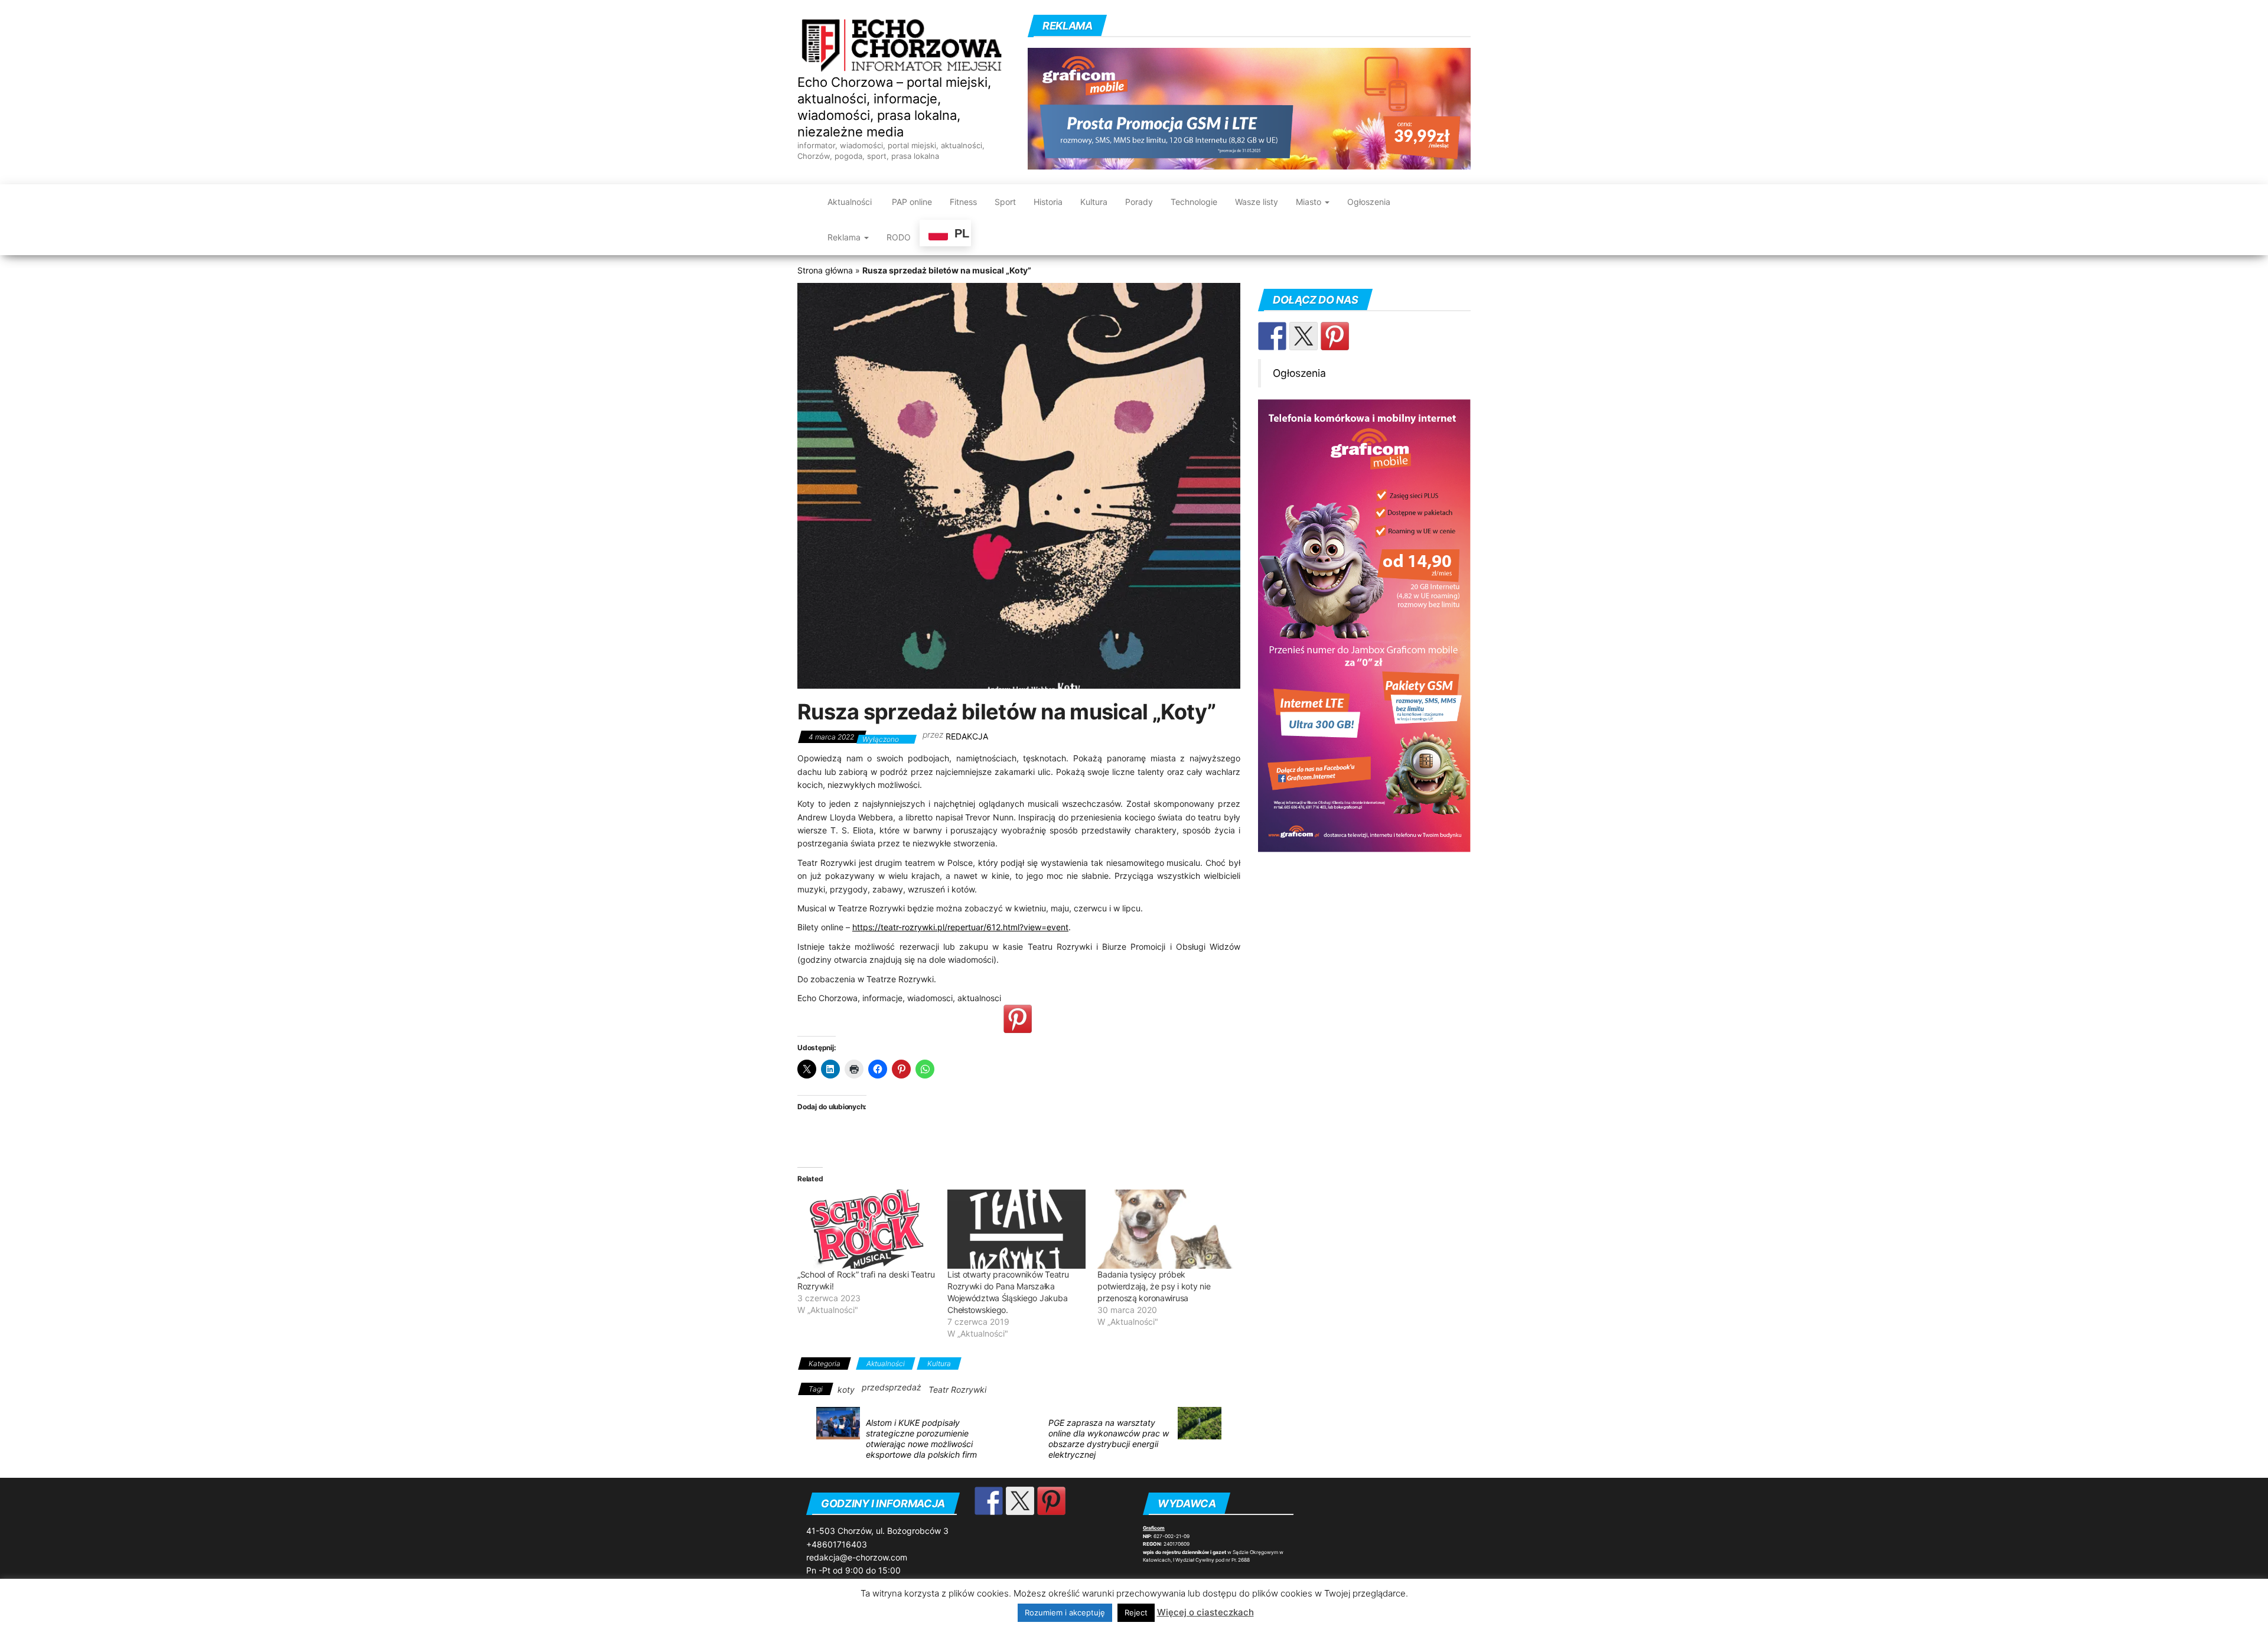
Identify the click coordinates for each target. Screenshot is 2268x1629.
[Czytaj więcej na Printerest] (1018, 1019)
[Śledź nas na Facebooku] (1272, 336)
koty (846, 1389)
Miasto (1310, 202)
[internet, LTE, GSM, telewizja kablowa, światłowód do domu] (1249, 107)
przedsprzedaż (892, 1387)
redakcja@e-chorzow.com (857, 1557)
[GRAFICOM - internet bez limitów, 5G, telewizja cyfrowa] (1364, 625)
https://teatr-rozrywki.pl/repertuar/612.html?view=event (960, 927)
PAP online (911, 202)
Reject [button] (1136, 1612)
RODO (899, 237)
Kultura (1094, 202)
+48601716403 (837, 1544)
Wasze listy (1257, 202)
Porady (1139, 202)
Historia (1048, 202)
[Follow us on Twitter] (1304, 336)
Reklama (845, 237)
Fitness (963, 202)
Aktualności (850, 202)
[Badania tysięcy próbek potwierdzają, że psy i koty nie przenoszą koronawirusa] (1166, 1229)
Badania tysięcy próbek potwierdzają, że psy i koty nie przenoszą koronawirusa (1154, 1286)
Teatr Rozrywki (957, 1389)
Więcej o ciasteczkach (1205, 1612)
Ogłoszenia (1369, 202)
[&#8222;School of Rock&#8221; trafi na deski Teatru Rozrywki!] (866, 1229)
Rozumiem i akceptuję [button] (1065, 1612)
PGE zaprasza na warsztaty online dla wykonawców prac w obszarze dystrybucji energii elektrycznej (1109, 1439)
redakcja (967, 736)
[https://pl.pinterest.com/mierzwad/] (1335, 336)
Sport (1005, 202)
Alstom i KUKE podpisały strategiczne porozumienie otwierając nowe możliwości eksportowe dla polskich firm (921, 1439)
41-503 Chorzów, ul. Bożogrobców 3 (877, 1531)
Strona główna (825, 270)
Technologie (1194, 202)
